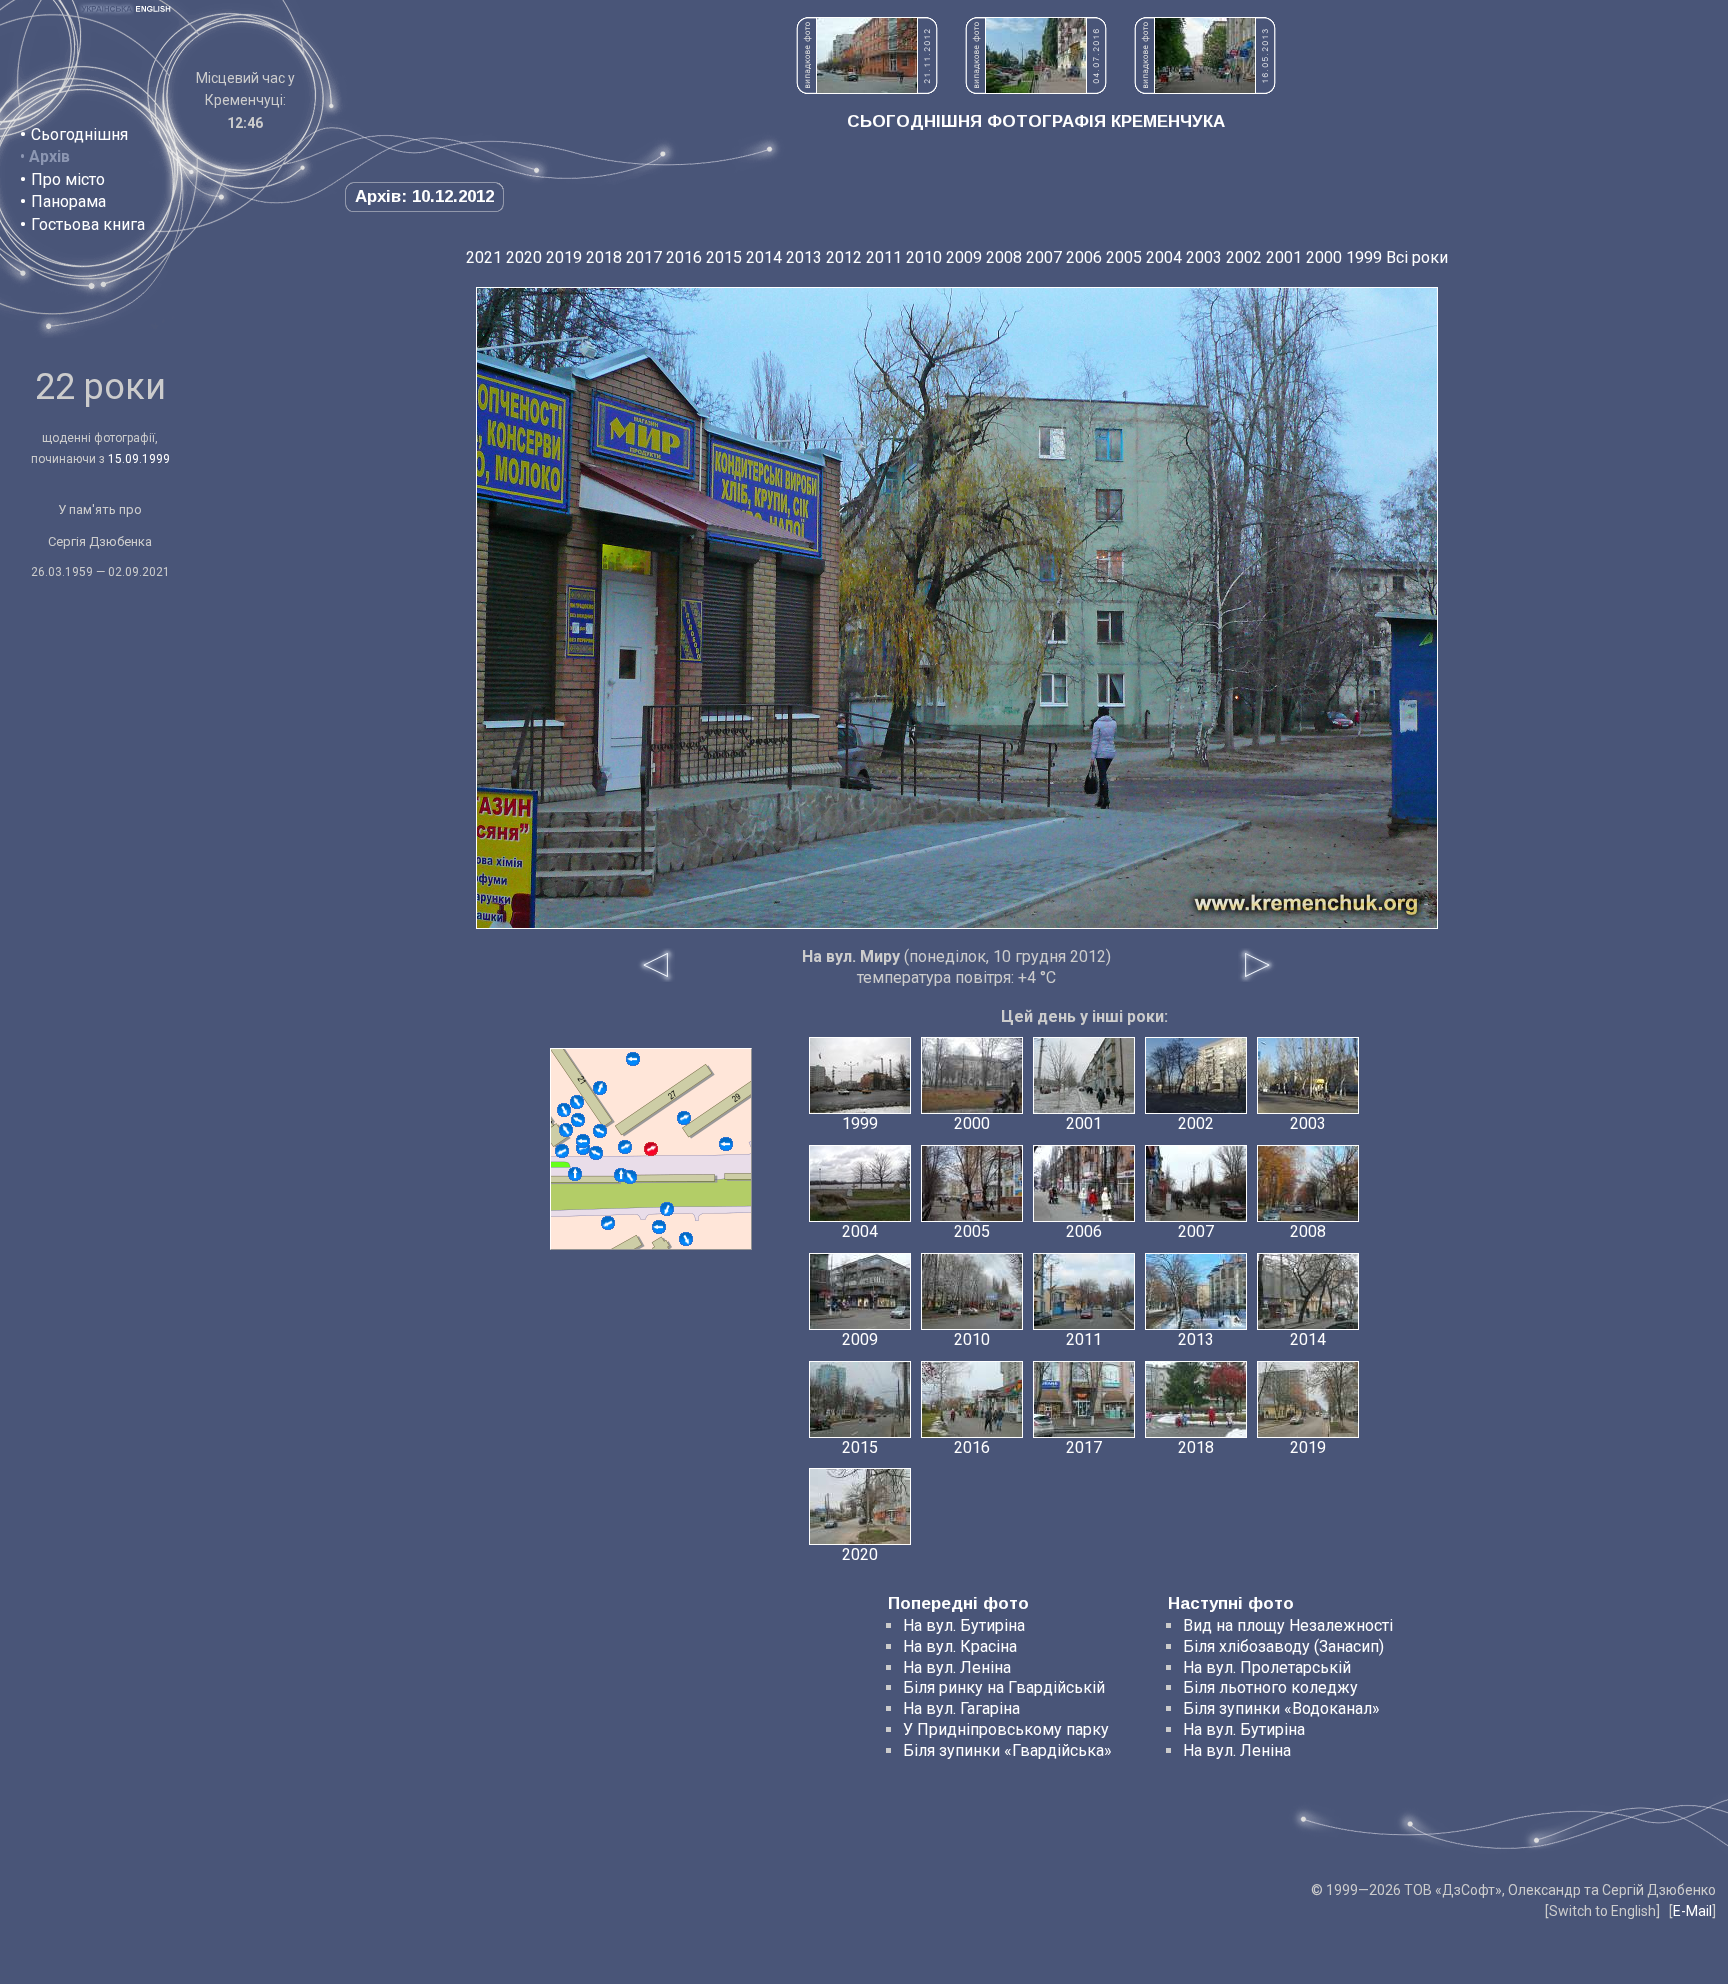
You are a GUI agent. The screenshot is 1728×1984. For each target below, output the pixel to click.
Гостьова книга (88, 224)
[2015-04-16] (600, 1131)
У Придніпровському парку (1006, 1729)
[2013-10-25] (575, 1174)
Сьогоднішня (79, 134)
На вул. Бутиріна (964, 1625)
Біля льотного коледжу (1270, 1687)
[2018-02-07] (608, 1223)
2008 (1004, 257)
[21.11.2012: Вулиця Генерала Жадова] (867, 88)
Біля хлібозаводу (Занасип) (1283, 1646)
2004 (1164, 257)
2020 (524, 257)
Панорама (68, 201)
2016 (684, 257)
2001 (1284, 257)
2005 (1124, 257)
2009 (964, 257)
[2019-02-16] (630, 1177)
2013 (804, 257)
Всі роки (1417, 257)
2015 (724, 257)
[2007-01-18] (578, 1120)
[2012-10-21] (564, 1110)
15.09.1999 (139, 459)
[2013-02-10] (562, 1151)
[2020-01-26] (577, 1102)
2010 (924, 257)
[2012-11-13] (686, 1239)
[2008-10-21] (667, 1209)
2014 (764, 257)
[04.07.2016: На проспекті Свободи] (1036, 88)
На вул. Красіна (960, 1646)
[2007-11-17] (625, 1147)
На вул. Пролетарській (1267, 1667)
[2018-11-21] (684, 1118)
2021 (484, 257)
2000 (1324, 257)
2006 (1084, 257)
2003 (1204, 257)
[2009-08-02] (726, 1144)
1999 (1364, 257)
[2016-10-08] (659, 1227)
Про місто (68, 179)
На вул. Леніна (957, 1667)
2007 (1044, 257)
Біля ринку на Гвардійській (1004, 1687)
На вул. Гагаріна (961, 1708)
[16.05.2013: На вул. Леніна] (1205, 88)
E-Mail (1692, 1911)
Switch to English (1602, 1911)
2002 (1244, 257)
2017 (644, 257)
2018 (604, 257)
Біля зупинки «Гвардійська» (1007, 1750)
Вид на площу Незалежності (1288, 1625)
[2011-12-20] (600, 1088)
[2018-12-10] (633, 1059)
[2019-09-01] (583, 1141)
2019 (564, 257)
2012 (844, 257)
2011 (884, 257)
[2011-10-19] (566, 1130)
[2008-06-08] (596, 1153)
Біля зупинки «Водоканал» (1281, 1708)
